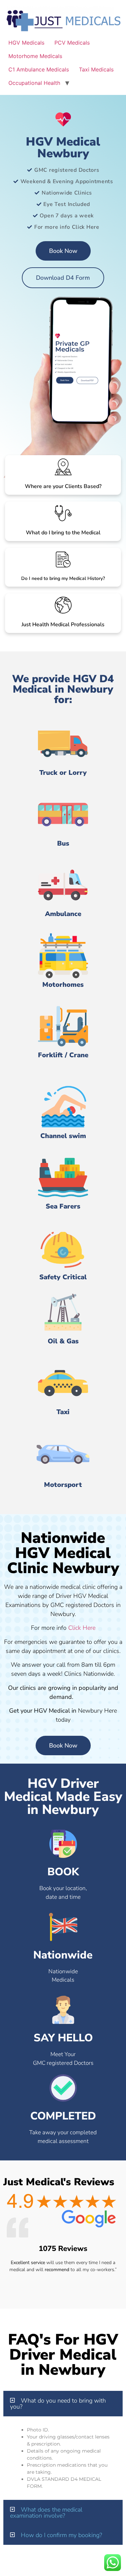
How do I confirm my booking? (61, 2535)
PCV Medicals (72, 43)
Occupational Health (34, 83)
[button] (63, 2404)
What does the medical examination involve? (46, 2513)
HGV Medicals (26, 43)
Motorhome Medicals (35, 56)
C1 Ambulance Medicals (39, 69)
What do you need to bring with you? (58, 2404)
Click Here (82, 1628)
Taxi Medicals (96, 69)
